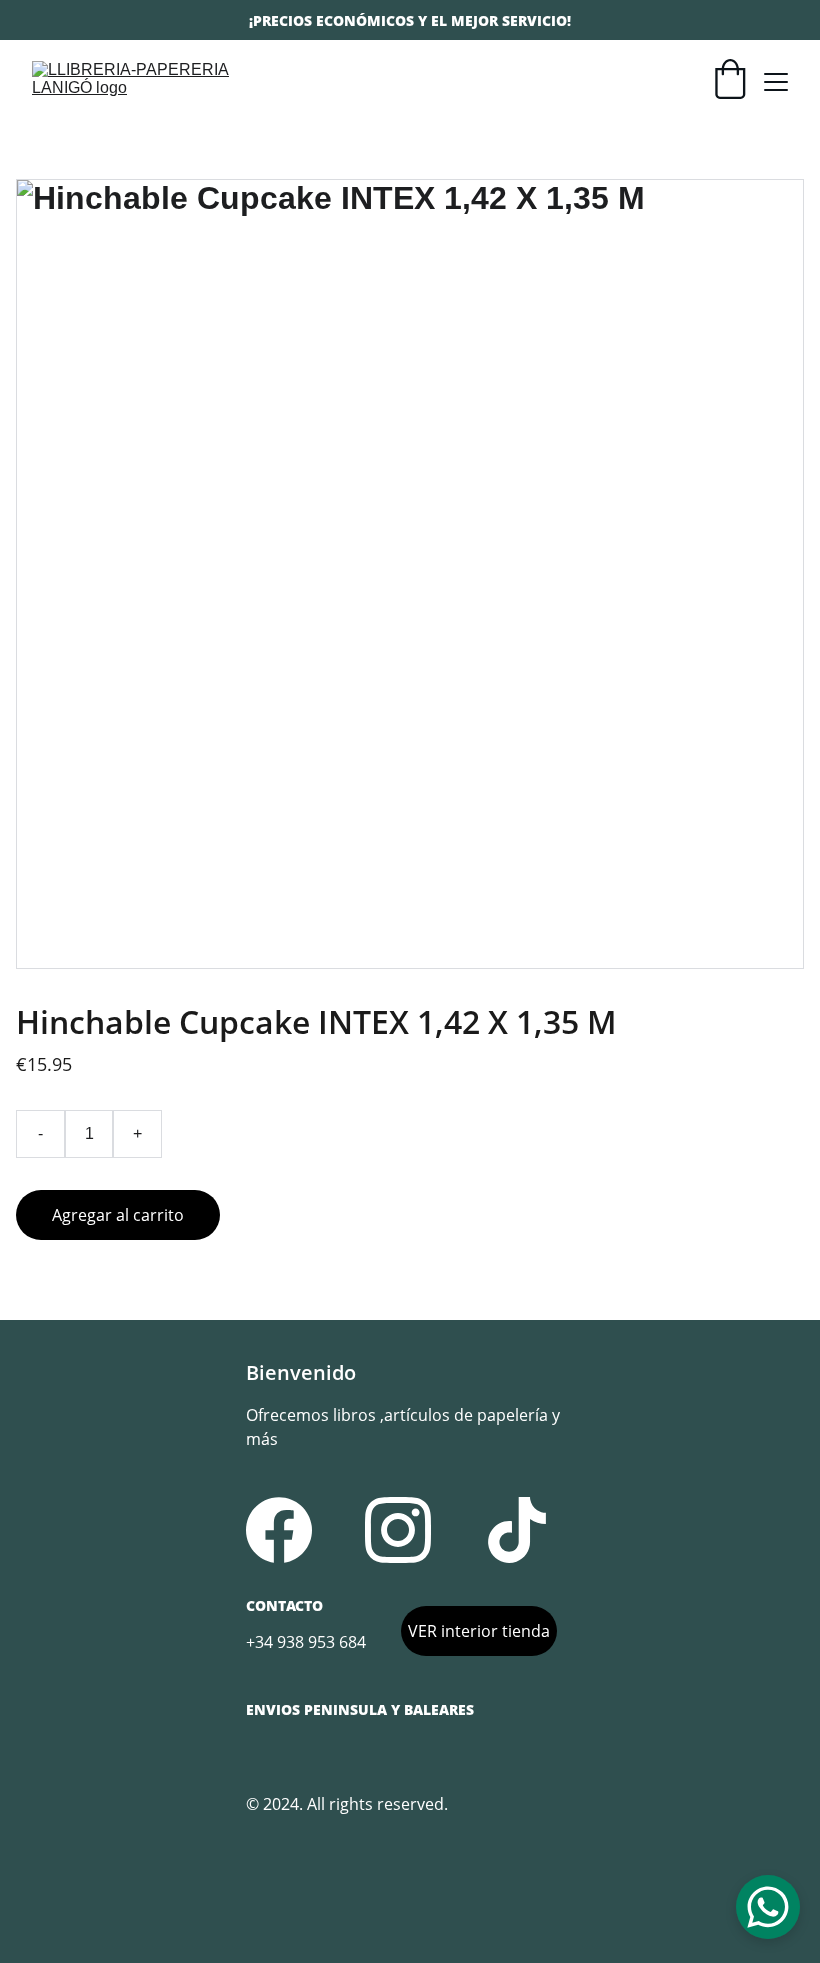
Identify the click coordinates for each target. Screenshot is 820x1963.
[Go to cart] (730, 81)
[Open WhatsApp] (768, 1907)
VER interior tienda (479, 1631)
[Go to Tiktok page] (517, 1530)
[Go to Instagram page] (398, 1530)
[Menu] (776, 82)
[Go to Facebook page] (279, 1530)
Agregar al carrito (118, 1215)
